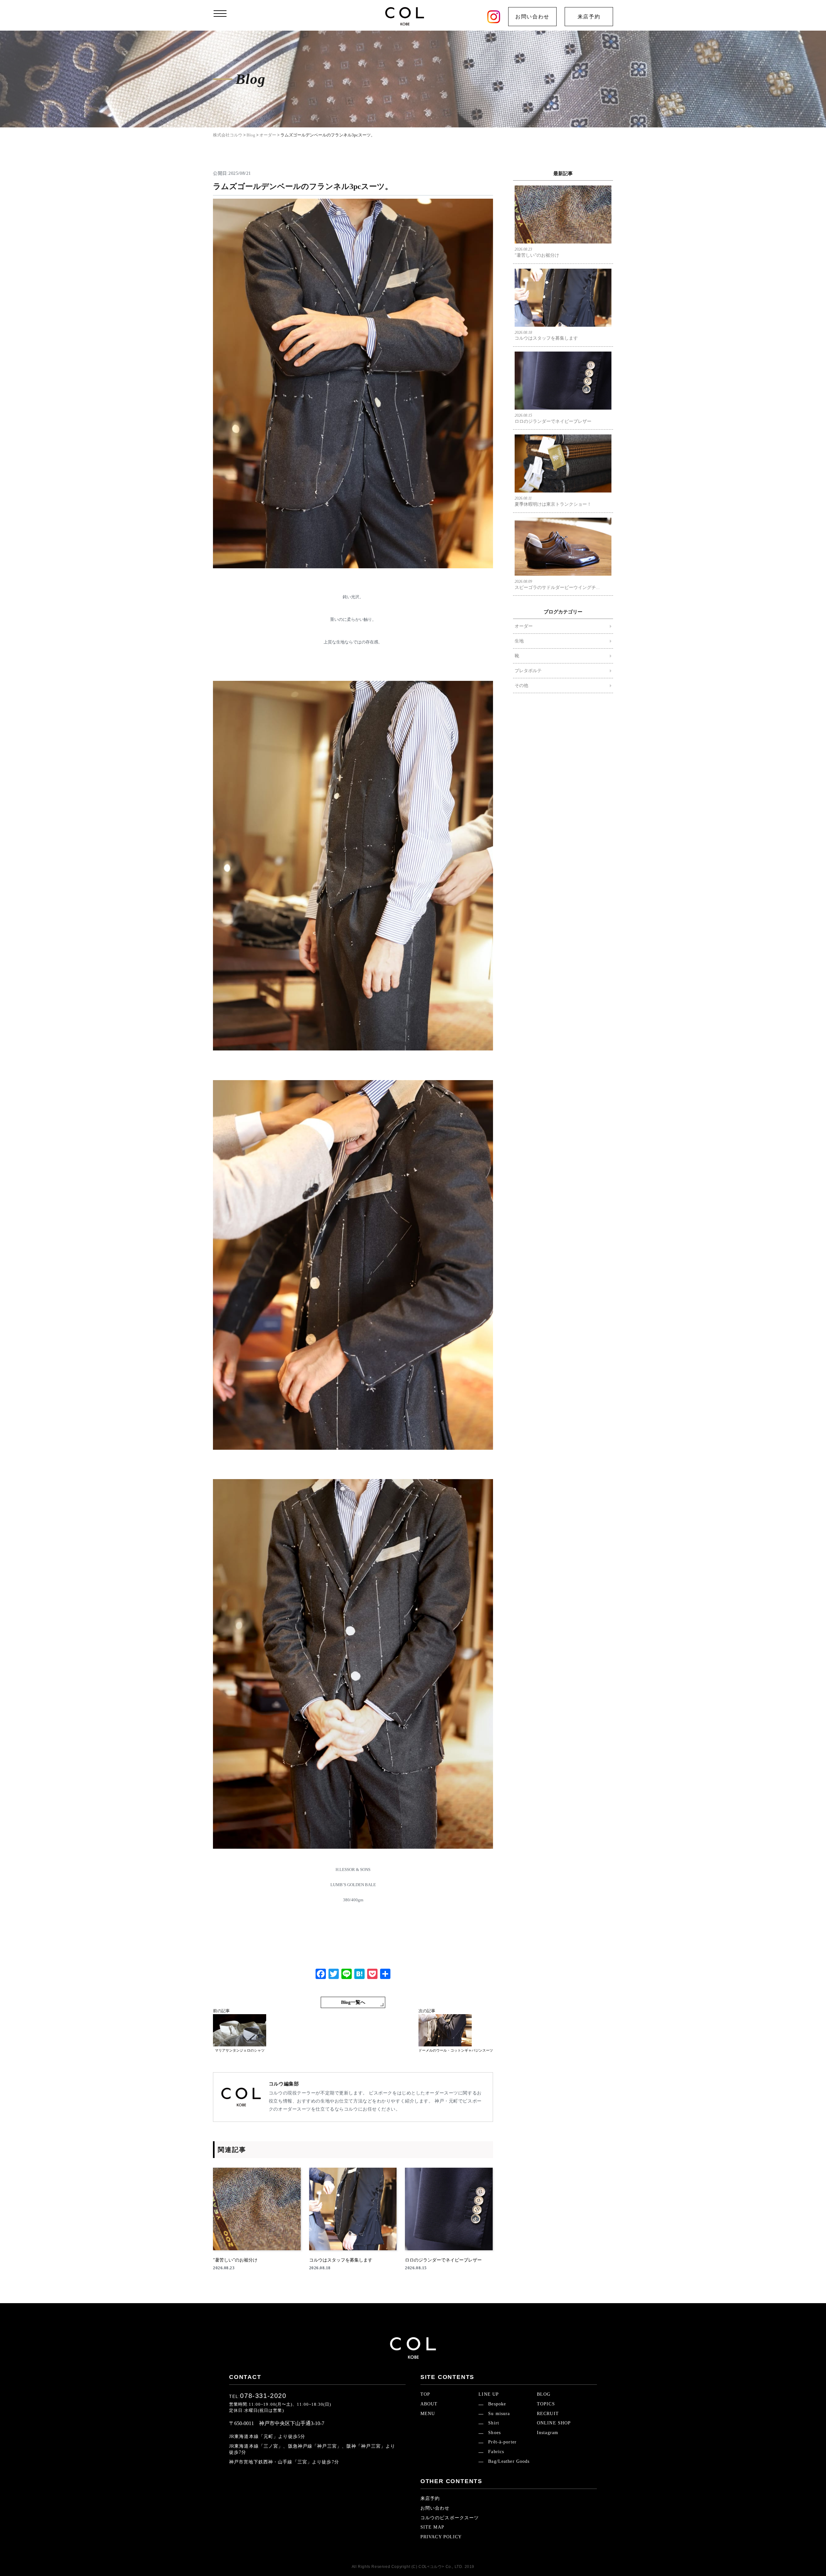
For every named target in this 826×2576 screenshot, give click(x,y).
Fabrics (496, 2452)
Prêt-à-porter (502, 2442)
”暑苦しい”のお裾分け (537, 252)
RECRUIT (548, 2414)
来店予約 (589, 17)
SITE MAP (432, 2527)
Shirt (494, 2423)
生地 (519, 641)
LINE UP (489, 2394)
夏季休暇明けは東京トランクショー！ (553, 501)
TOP (425, 2394)
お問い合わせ (532, 17)
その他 (521, 686)
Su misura (499, 2414)
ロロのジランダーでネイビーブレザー (553, 418)
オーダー (524, 626)
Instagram (548, 2433)
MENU (428, 2414)
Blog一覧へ (353, 2002)
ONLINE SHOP (554, 2423)
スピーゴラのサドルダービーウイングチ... (557, 585)
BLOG (544, 2394)
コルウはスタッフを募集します (546, 336)
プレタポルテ (528, 671)
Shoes (494, 2433)
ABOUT (429, 2404)
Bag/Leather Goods (509, 2461)
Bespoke (497, 2404)
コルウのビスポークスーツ (450, 2518)
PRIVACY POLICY (441, 2537)
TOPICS (546, 2404)
